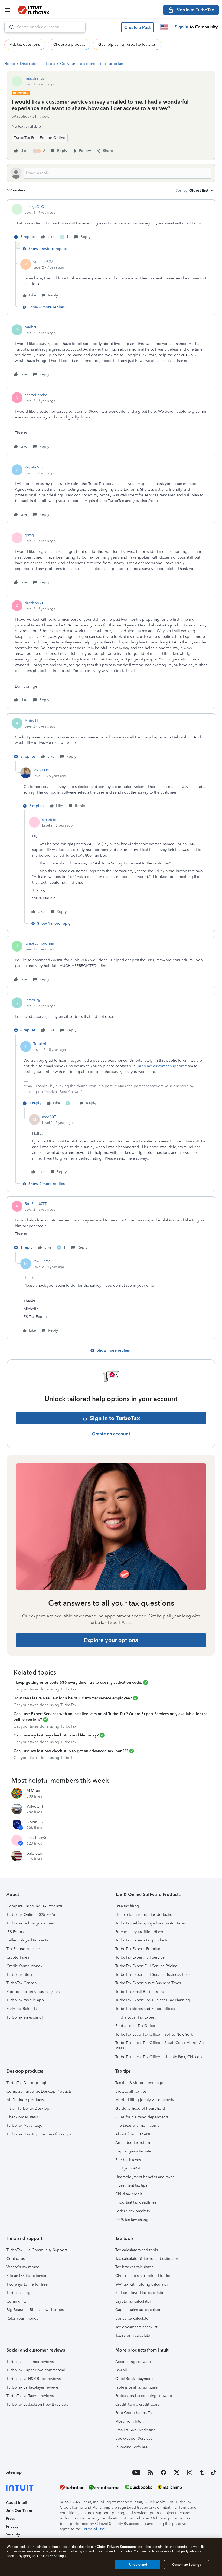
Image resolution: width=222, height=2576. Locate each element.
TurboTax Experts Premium (138, 1949)
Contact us (16, 2259)
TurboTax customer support (160, 1066)
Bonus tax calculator (133, 2318)
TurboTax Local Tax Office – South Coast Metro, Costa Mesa (162, 2045)
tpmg (29, 535)
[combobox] (45, 27)
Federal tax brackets (133, 2211)
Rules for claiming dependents (142, 2117)
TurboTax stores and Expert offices (145, 2009)
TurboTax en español (25, 2017)
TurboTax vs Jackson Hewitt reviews (37, 2404)
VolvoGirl (35, 1806)
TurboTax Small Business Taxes (142, 1992)
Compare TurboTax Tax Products (35, 1906)
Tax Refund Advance (24, 1949)
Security (13, 2534)
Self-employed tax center (28, 1940)
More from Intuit (129, 2421)
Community (17, 2301)
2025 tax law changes (134, 2220)
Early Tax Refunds (22, 2009)
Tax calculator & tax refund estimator (147, 2259)
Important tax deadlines (136, 2202)
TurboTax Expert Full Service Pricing (146, 1966)
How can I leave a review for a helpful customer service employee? (73, 1698)
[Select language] (164, 27)
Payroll (121, 2370)
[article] (111, 223)
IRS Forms (15, 1932)
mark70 (31, 327)
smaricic (49, 820)
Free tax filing (127, 1906)
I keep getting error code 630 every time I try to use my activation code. (78, 1682)
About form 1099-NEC (135, 2134)
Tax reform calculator (133, 2335)
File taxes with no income (137, 2126)
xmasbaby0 (36, 1838)
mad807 (49, 1117)
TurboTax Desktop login (27, 2083)
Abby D (31, 721)
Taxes (50, 64)
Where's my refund (23, 2267)
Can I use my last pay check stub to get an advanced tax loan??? (71, 1751)
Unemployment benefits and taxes (145, 2177)
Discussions (30, 64)
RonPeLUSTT (36, 1204)
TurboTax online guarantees (31, 1923)
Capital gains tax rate (133, 2151)
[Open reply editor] (111, 173)
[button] (137, 27)
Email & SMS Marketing (136, 2430)
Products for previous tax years (33, 1992)
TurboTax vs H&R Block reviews (34, 2379)
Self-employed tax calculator (140, 2293)
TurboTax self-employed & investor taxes (151, 1923)
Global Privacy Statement (116, 2547)
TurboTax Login (20, 2293)
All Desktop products (25, 2100)
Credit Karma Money (24, 1966)
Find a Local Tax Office (135, 2026)
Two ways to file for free (27, 2284)
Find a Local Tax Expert (135, 2017)
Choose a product (69, 44)
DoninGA (35, 1822)
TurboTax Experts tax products (141, 1940)
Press (10, 2519)
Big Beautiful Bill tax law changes (35, 2310)
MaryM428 (42, 770)
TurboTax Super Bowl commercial (36, 2370)
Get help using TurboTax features (127, 44)
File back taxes (128, 2160)
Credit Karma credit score (138, 2404)
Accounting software (133, 2362)
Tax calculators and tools (137, 2250)
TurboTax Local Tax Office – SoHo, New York (154, 2034)
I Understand (137, 2565)
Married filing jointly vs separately (145, 2100)
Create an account (111, 1434)
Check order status (23, 2117)
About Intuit (17, 2503)
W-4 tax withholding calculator (142, 2284)
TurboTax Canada (22, 1983)
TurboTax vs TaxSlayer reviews (32, 2387)
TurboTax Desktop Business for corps (39, 2134)
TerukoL (40, 1044)
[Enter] (9, 27)
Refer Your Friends (22, 2318)
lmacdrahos (35, 78)
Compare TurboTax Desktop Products (39, 2091)
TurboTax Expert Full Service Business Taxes (153, 1975)
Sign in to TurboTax (115, 1418)
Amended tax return (133, 2143)
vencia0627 (43, 262)
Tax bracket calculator (134, 2267)
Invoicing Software (131, 2447)
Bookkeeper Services (134, 2438)
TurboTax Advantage (24, 2126)
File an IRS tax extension (27, 2276)
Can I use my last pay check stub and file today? (56, 1735)
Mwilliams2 (43, 1261)
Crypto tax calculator (133, 2301)
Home (10, 64)
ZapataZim (34, 467)
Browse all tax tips (131, 2091)
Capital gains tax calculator (138, 2310)
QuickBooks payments (135, 2379)
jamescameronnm (40, 944)
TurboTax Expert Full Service (140, 1957)
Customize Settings (187, 2565)
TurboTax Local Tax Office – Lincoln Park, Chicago (159, 2057)
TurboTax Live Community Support (37, 2250)
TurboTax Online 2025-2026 (31, 1915)
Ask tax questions (25, 44)
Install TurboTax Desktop (28, 2108)
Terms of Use (93, 2529)
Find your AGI (128, 2168)
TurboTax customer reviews (30, 2362)
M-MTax (33, 1791)
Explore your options (111, 1640)
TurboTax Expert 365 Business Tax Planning (153, 2000)
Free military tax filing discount (142, 1932)
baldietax (35, 1853)
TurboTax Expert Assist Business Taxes (148, 1983)
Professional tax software (136, 2387)
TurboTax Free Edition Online (40, 138)
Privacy (12, 2526)
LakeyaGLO (35, 207)
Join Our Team (19, 2511)
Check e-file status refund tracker (143, 2276)
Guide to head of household (140, 2108)
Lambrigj (32, 1000)
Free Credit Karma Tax (134, 2413)
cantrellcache (36, 395)
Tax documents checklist (136, 2327)
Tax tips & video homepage (139, 2083)
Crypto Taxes (18, 1957)
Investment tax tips (131, 2185)
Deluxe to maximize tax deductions (146, 1915)
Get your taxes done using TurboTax (92, 64)
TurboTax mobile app (25, 2000)
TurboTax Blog (19, 1975)
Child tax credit (129, 2194)
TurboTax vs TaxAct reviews (30, 2396)
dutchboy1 (34, 603)
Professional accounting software (144, 2396)
